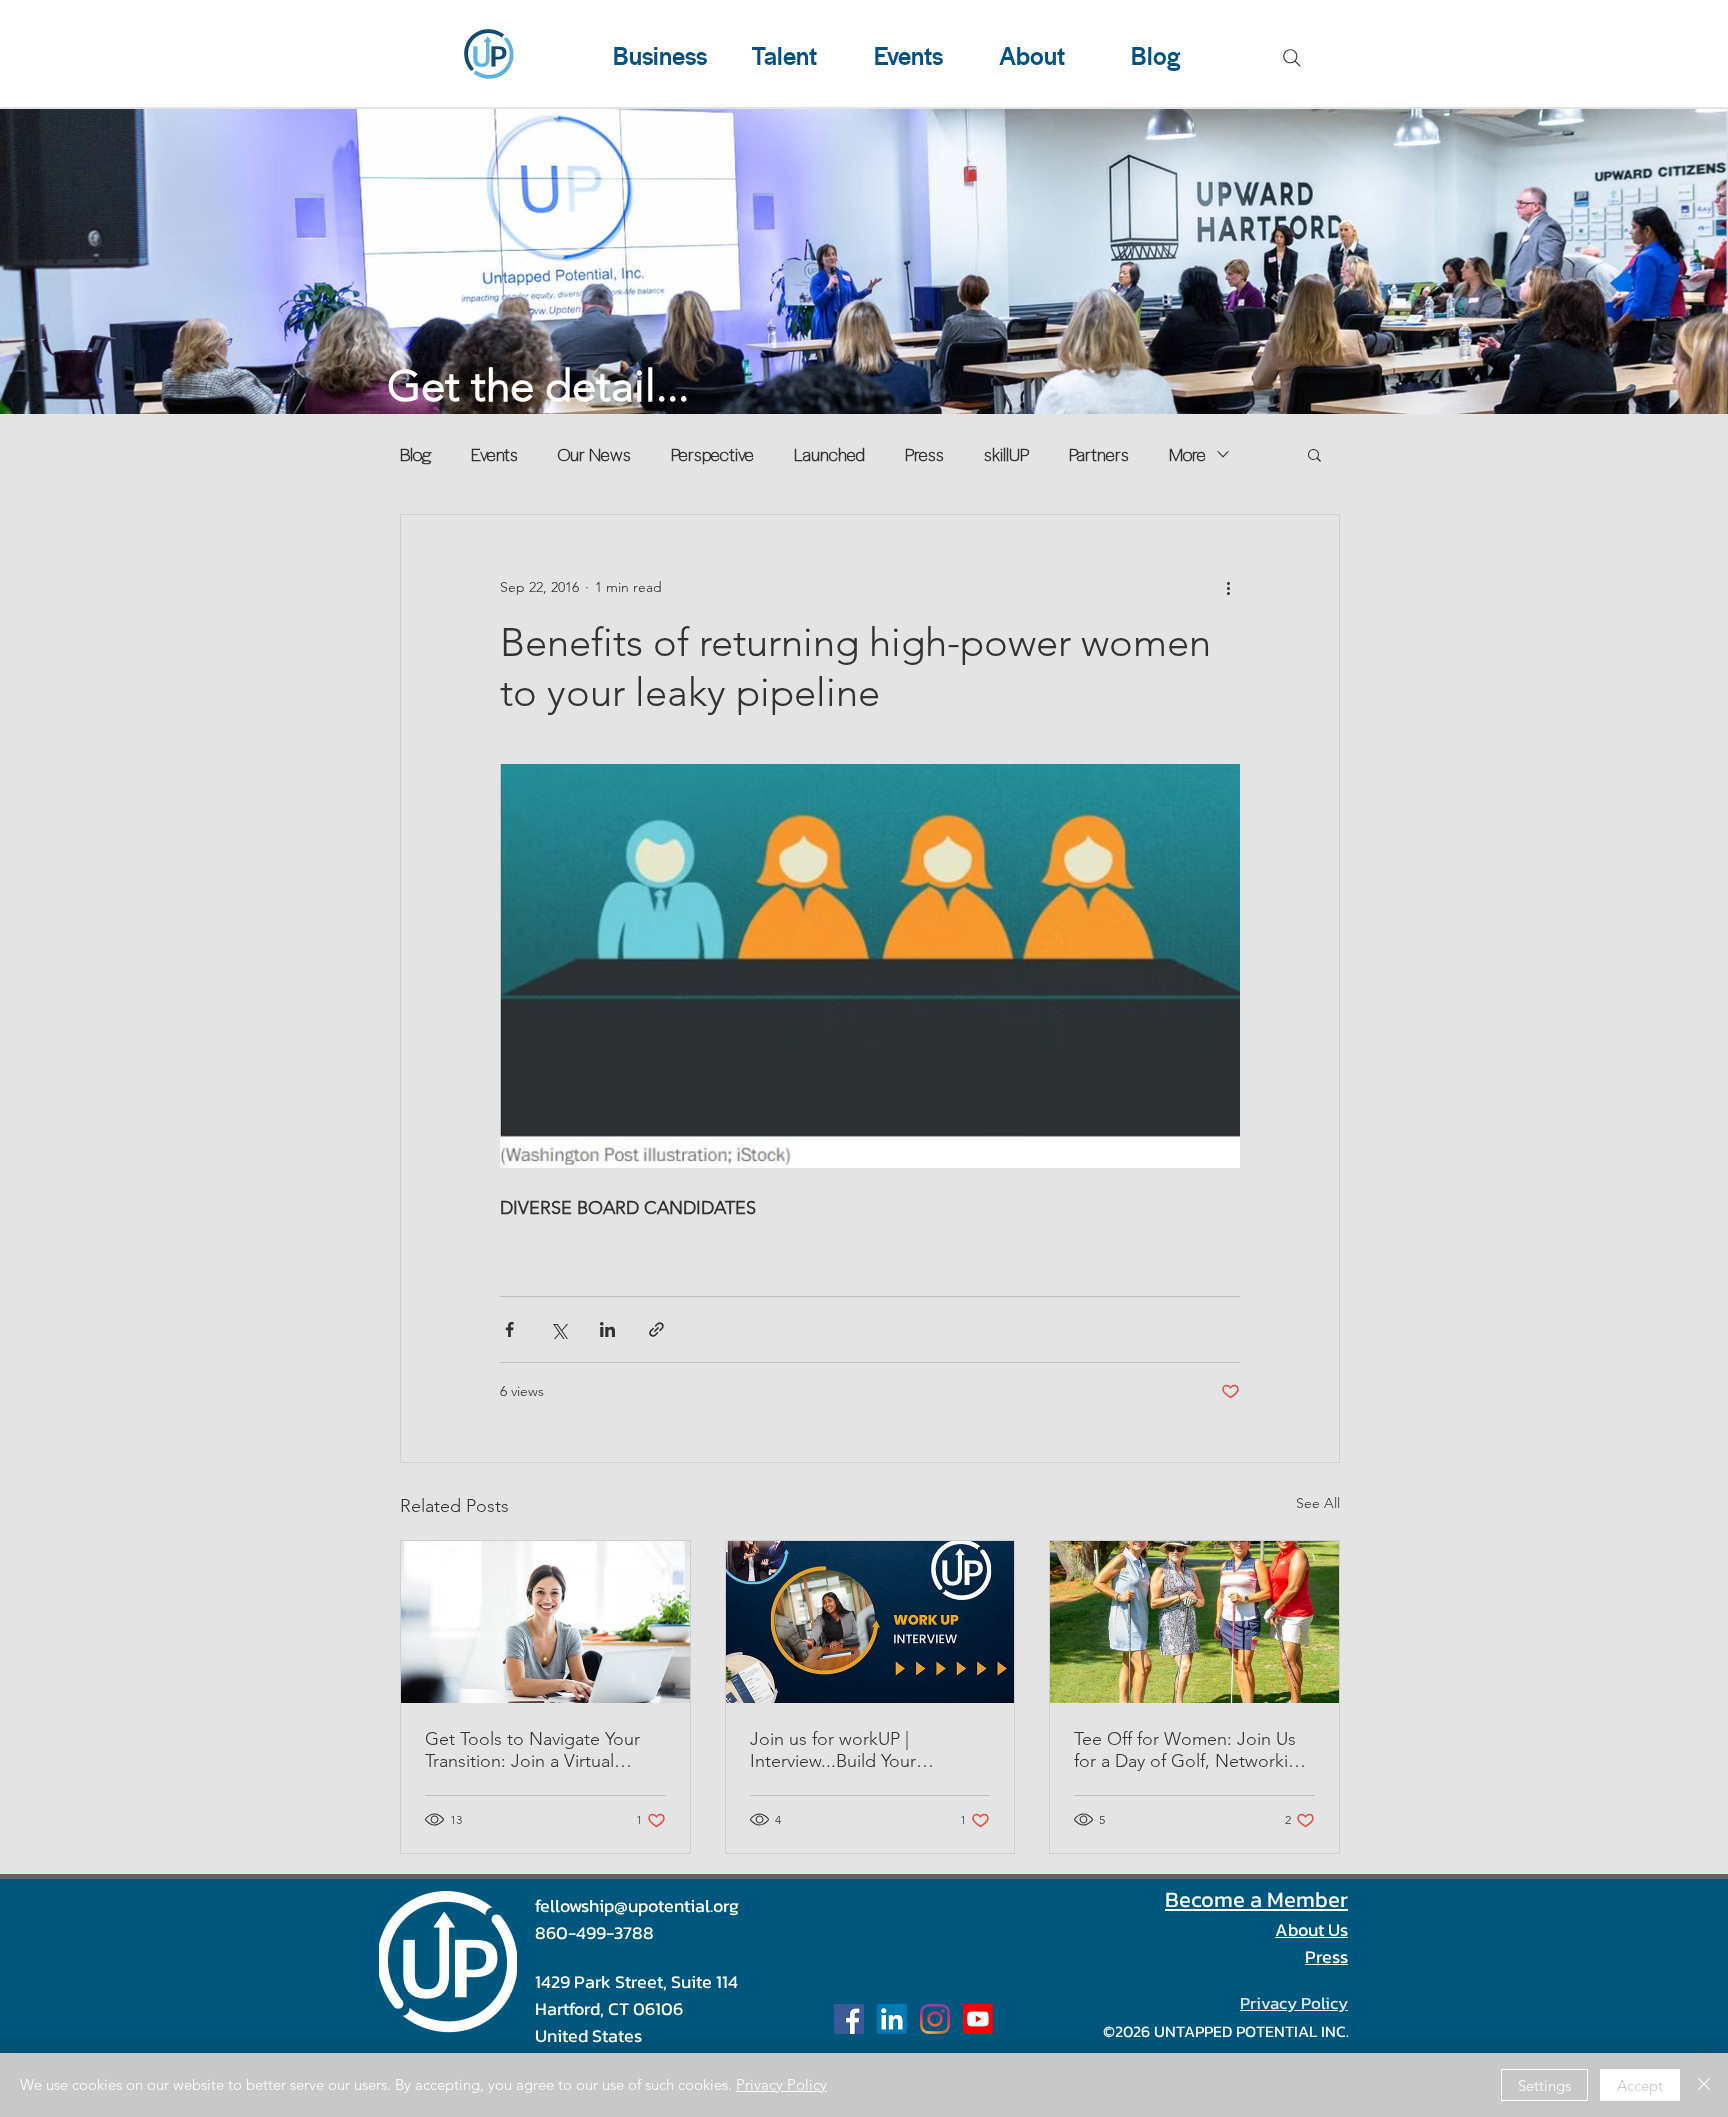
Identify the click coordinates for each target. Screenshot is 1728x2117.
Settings (1544, 2085)
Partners (1099, 454)
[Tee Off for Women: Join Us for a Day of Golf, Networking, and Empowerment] (1194, 1622)
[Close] (1704, 2085)
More (1187, 454)
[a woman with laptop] (545, 1622)
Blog (415, 454)
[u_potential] (935, 2019)
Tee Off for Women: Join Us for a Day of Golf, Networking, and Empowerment (1194, 1750)
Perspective (712, 454)
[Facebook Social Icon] (849, 2019)
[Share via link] (656, 1329)
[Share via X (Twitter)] (558, 1329)
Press (924, 454)
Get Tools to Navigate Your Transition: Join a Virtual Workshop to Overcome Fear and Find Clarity (542, 1750)
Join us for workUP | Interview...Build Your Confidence (833, 1750)
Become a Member (1256, 1899)
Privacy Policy (781, 2084)
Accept (1640, 2085)
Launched (829, 454)
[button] (1314, 454)
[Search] (1292, 58)
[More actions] (1228, 587)
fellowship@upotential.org (637, 1905)
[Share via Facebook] (509, 1329)
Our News (594, 454)
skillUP (1006, 454)
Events (494, 454)
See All (1318, 1503)
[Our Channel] (978, 2019)
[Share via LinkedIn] (607, 1329)
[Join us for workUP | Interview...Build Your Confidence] (870, 1622)
